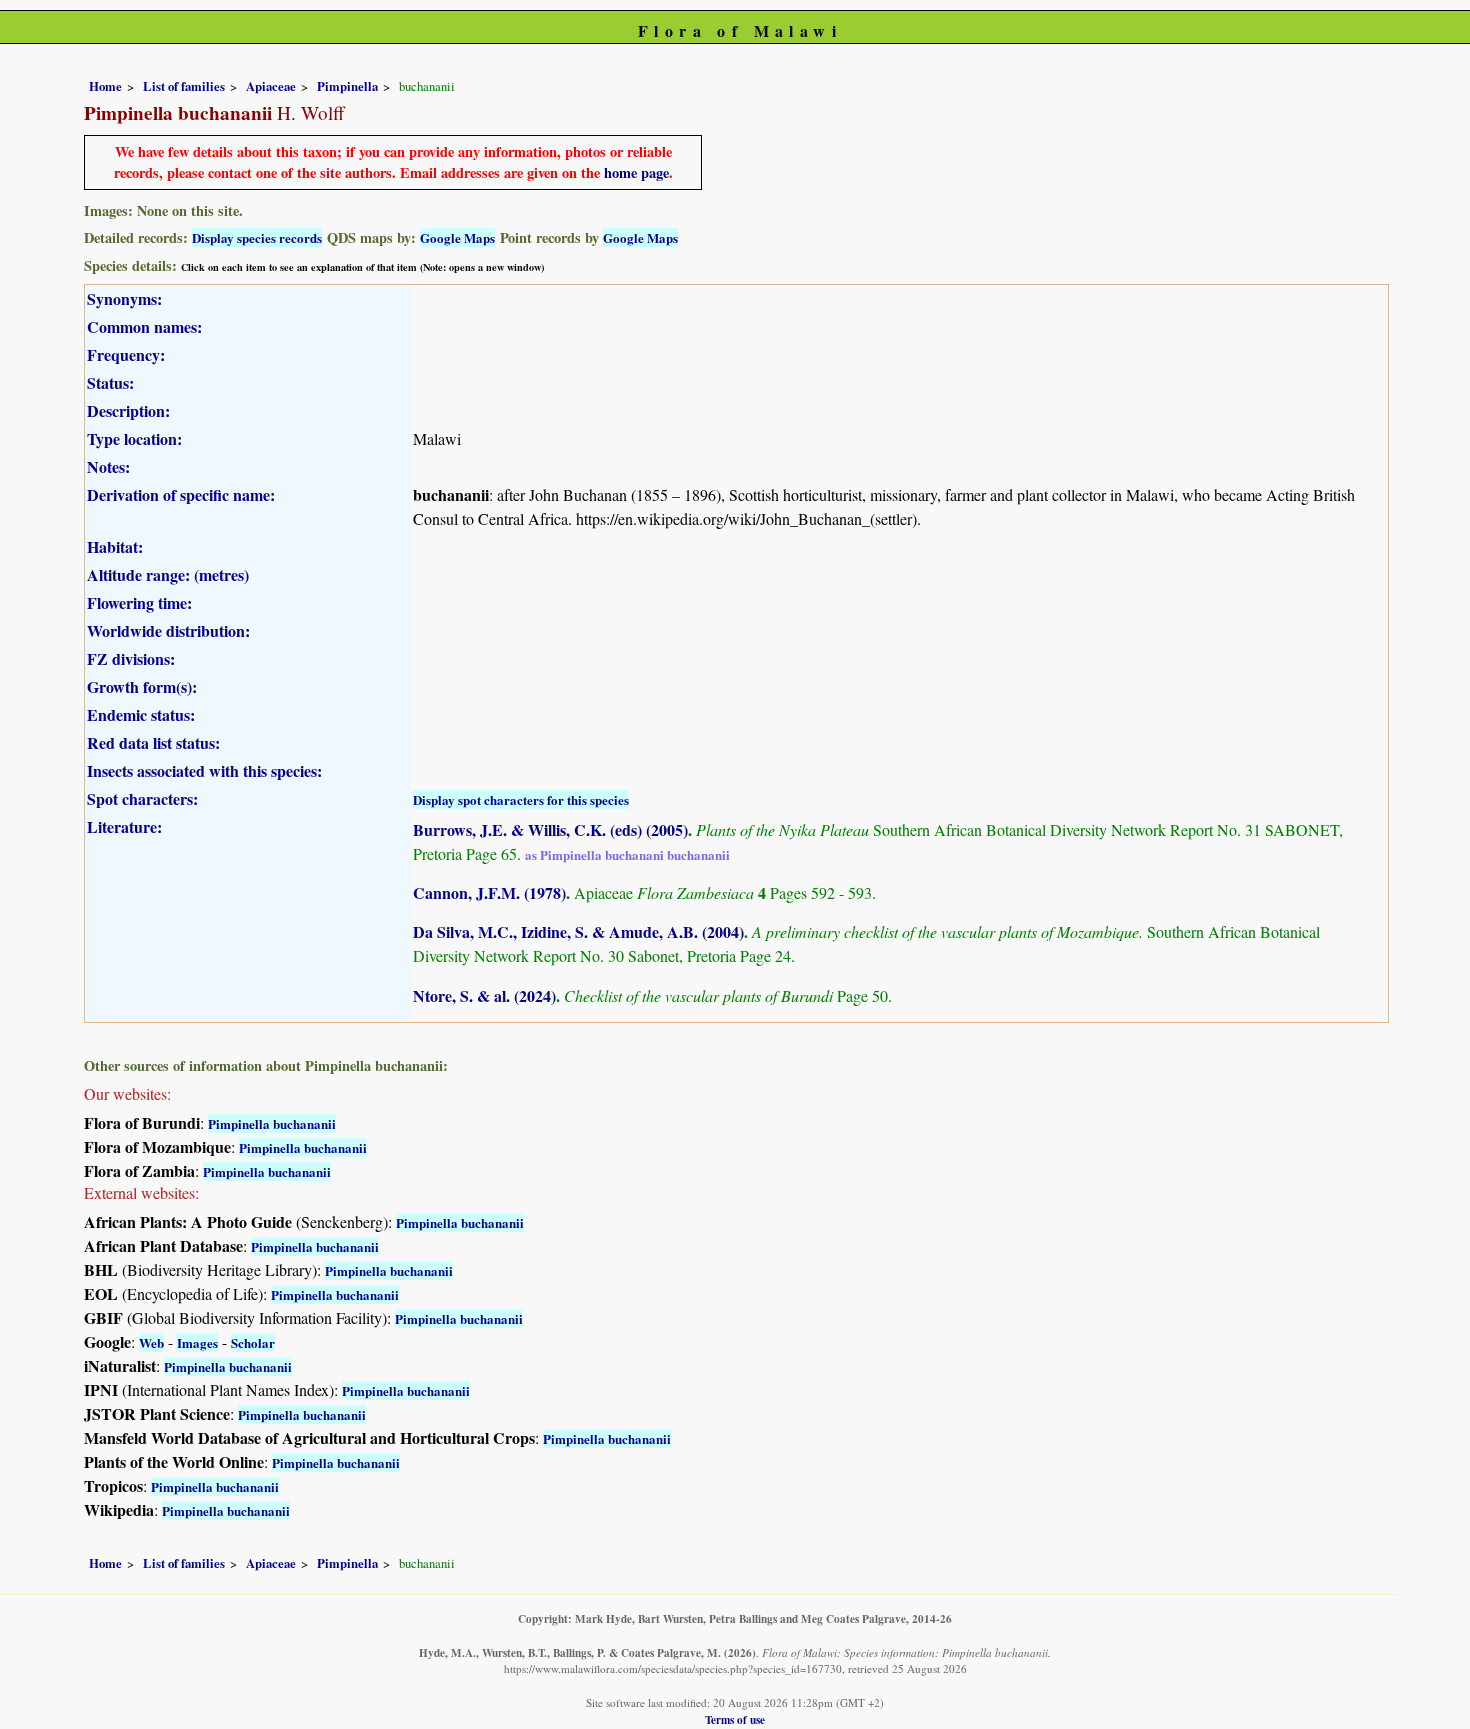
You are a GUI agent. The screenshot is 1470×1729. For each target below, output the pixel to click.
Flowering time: (139, 602)
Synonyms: (124, 298)
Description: (128, 410)
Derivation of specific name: (181, 494)
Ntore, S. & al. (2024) (484, 995)
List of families (184, 86)
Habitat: (115, 546)
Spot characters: (142, 798)
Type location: (134, 438)
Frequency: (126, 354)
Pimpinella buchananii (272, 1123)
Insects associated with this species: (204, 770)
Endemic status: (141, 714)
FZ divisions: (131, 658)
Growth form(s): (142, 686)
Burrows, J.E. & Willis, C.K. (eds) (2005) (550, 829)
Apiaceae (271, 86)
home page (636, 172)
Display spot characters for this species (521, 799)
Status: (110, 382)
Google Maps (457, 237)
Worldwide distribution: (168, 630)
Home (105, 86)
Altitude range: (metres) (168, 574)
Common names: (144, 326)
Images (197, 1342)
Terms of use (735, 1719)
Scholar (253, 1342)
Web (151, 1342)
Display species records (257, 237)
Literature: (124, 826)
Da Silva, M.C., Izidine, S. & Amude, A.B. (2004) (578, 931)
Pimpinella (347, 86)
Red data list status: (153, 742)
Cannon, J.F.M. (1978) (489, 892)
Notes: (108, 466)
